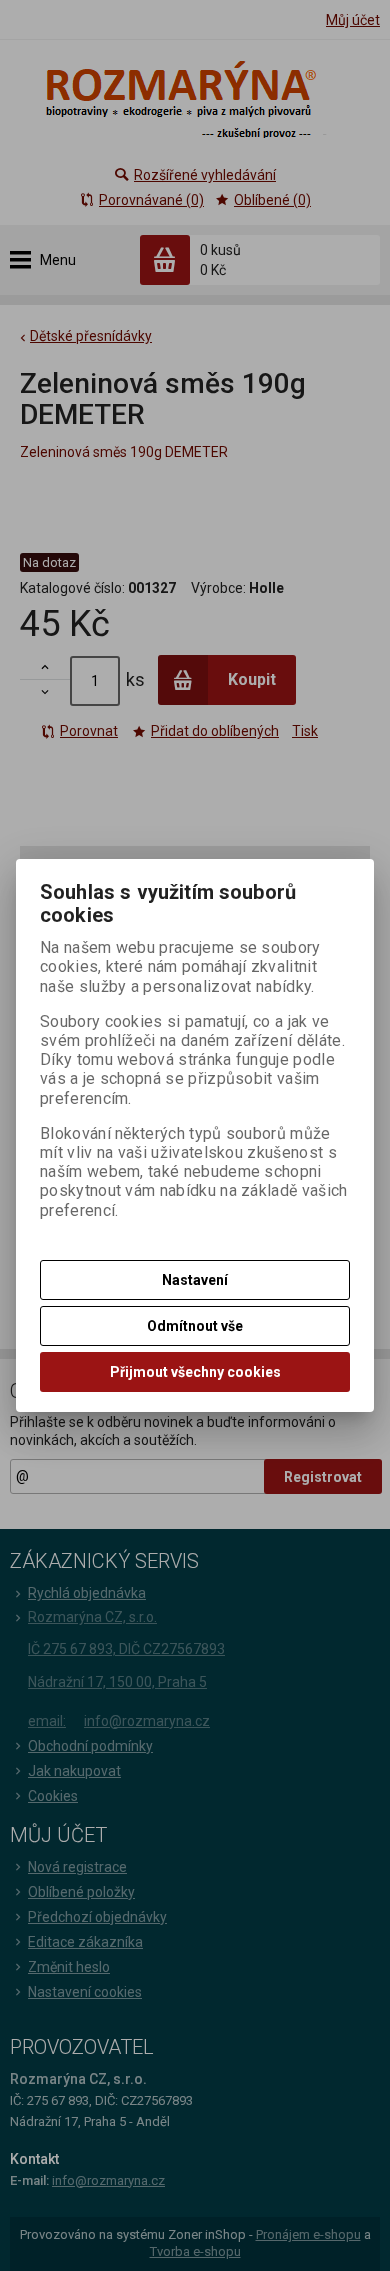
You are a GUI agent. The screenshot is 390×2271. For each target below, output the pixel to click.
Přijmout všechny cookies (195, 1372)
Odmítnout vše (195, 1326)
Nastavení (195, 1280)
